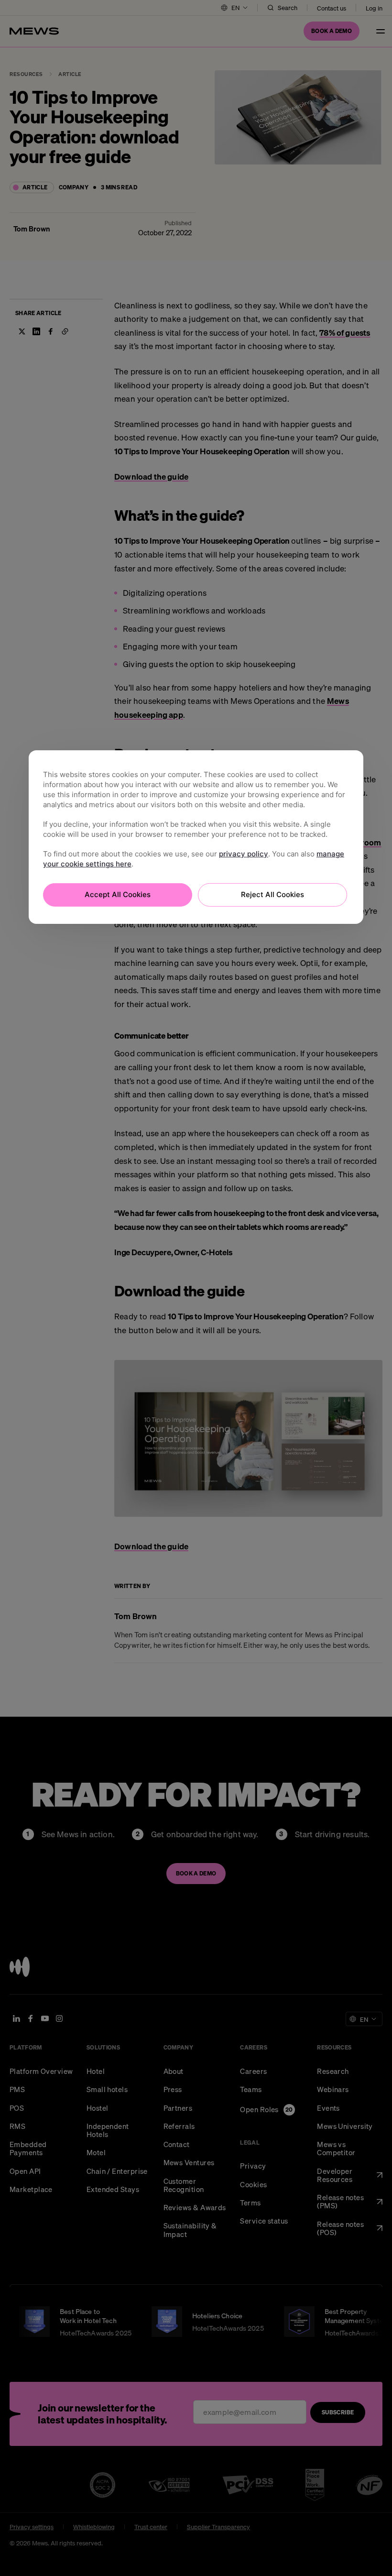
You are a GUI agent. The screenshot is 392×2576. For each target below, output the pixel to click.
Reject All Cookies (272, 894)
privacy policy (244, 854)
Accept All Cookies (118, 894)
